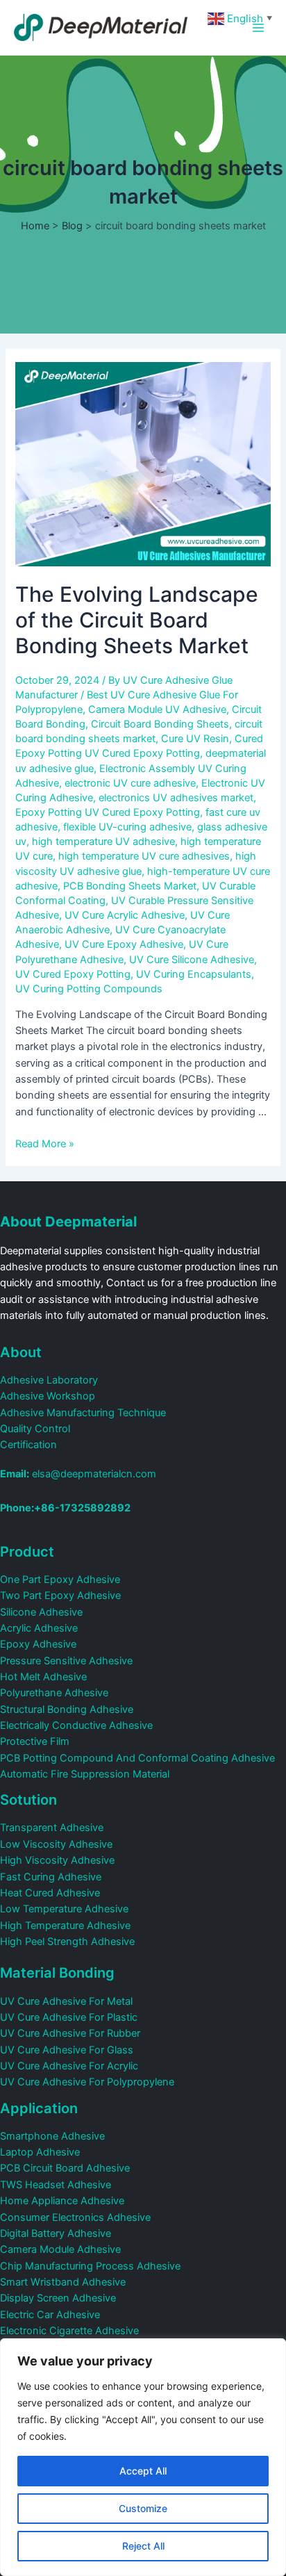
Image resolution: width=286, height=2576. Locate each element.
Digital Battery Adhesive (56, 2233)
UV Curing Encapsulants (194, 974)
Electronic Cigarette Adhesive (69, 2331)
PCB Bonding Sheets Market (130, 886)
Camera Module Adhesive (60, 2249)
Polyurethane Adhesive (54, 1693)
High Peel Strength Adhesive (67, 1942)
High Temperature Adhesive (65, 1926)
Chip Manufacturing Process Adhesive (90, 2266)
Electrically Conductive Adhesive (76, 1725)
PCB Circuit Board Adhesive (65, 2168)
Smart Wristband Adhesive (63, 2282)
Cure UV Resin (195, 739)
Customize (143, 2508)
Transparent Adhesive (52, 1828)
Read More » (45, 1144)
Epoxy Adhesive (38, 1644)
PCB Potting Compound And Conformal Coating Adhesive (137, 1758)
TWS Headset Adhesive (56, 2185)
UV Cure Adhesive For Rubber (70, 2033)
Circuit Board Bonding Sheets (160, 724)
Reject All (143, 2546)
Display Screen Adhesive (58, 2298)
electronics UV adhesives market (176, 798)
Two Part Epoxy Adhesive (60, 1595)
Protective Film (35, 1741)
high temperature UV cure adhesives (144, 856)
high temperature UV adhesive (103, 842)
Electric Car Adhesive (50, 2315)
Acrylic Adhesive (39, 1628)
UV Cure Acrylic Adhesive (125, 915)
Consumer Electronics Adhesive (75, 2217)
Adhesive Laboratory (49, 1380)
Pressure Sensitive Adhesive (66, 1661)
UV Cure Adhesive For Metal (66, 2001)
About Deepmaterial (68, 1222)
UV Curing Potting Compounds (89, 989)
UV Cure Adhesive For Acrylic (69, 2066)
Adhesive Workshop (48, 1396)
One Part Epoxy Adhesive (60, 1580)
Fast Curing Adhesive (51, 1877)
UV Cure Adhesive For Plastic (69, 2017)
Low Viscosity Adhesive (56, 1844)
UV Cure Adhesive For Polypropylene (87, 2082)
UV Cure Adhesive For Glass (67, 2050)
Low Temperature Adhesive (64, 1909)
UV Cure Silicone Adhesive (192, 960)
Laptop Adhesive (40, 2152)
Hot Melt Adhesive (43, 1677)
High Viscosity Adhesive (57, 1860)
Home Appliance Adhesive (62, 2201)
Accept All (143, 2471)
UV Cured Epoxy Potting (73, 974)
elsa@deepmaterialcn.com (78, 1474)
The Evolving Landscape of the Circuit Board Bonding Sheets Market (137, 620)
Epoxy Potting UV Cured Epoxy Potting (108, 812)
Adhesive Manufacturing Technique (83, 1413)
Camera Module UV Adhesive (157, 709)
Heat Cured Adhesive (50, 1893)
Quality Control (35, 1429)
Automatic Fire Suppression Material (85, 1774)
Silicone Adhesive (41, 1612)
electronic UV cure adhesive (130, 783)
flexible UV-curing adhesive (127, 827)
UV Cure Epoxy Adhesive (124, 944)
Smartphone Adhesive (52, 2136)
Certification (28, 1445)
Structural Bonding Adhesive (67, 1709)
